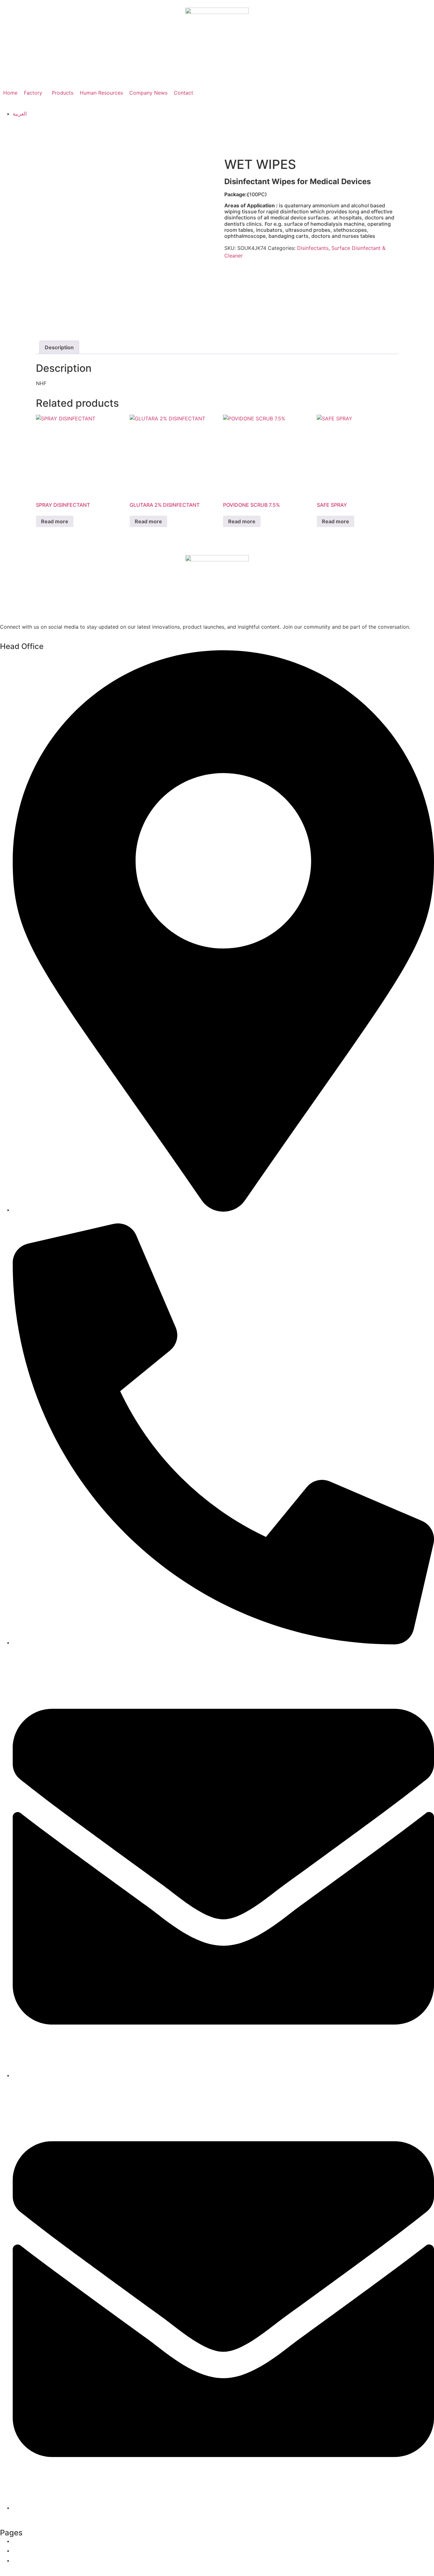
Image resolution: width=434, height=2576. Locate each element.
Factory (33, 93)
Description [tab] (59, 347)
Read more (55, 521)
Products (63, 93)
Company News (148, 93)
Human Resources (101, 93)
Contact (183, 93)
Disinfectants (313, 248)
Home (10, 93)
